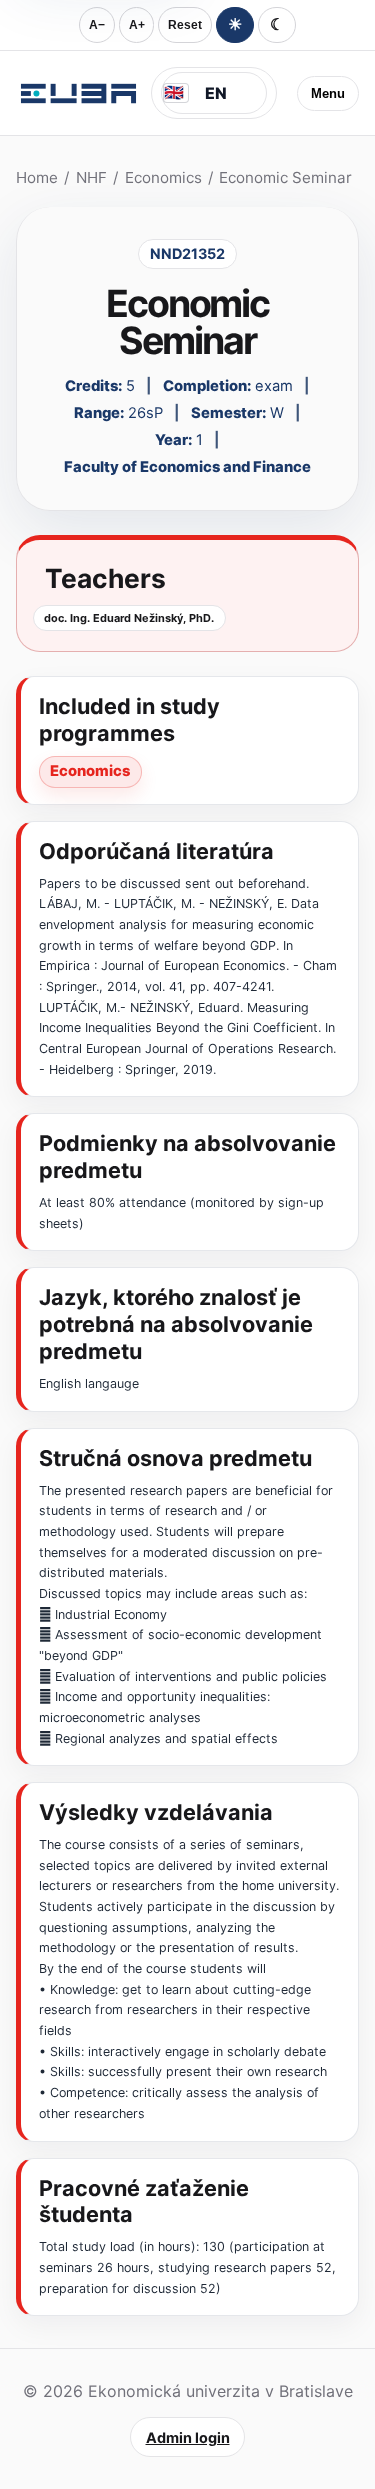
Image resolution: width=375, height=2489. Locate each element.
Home (37, 177)
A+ (137, 25)
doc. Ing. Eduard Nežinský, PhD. (129, 618)
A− (97, 25)
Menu (328, 93)
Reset (185, 25)
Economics (163, 177)
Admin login (188, 2437)
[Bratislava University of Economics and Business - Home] (78, 93)
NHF (91, 177)
